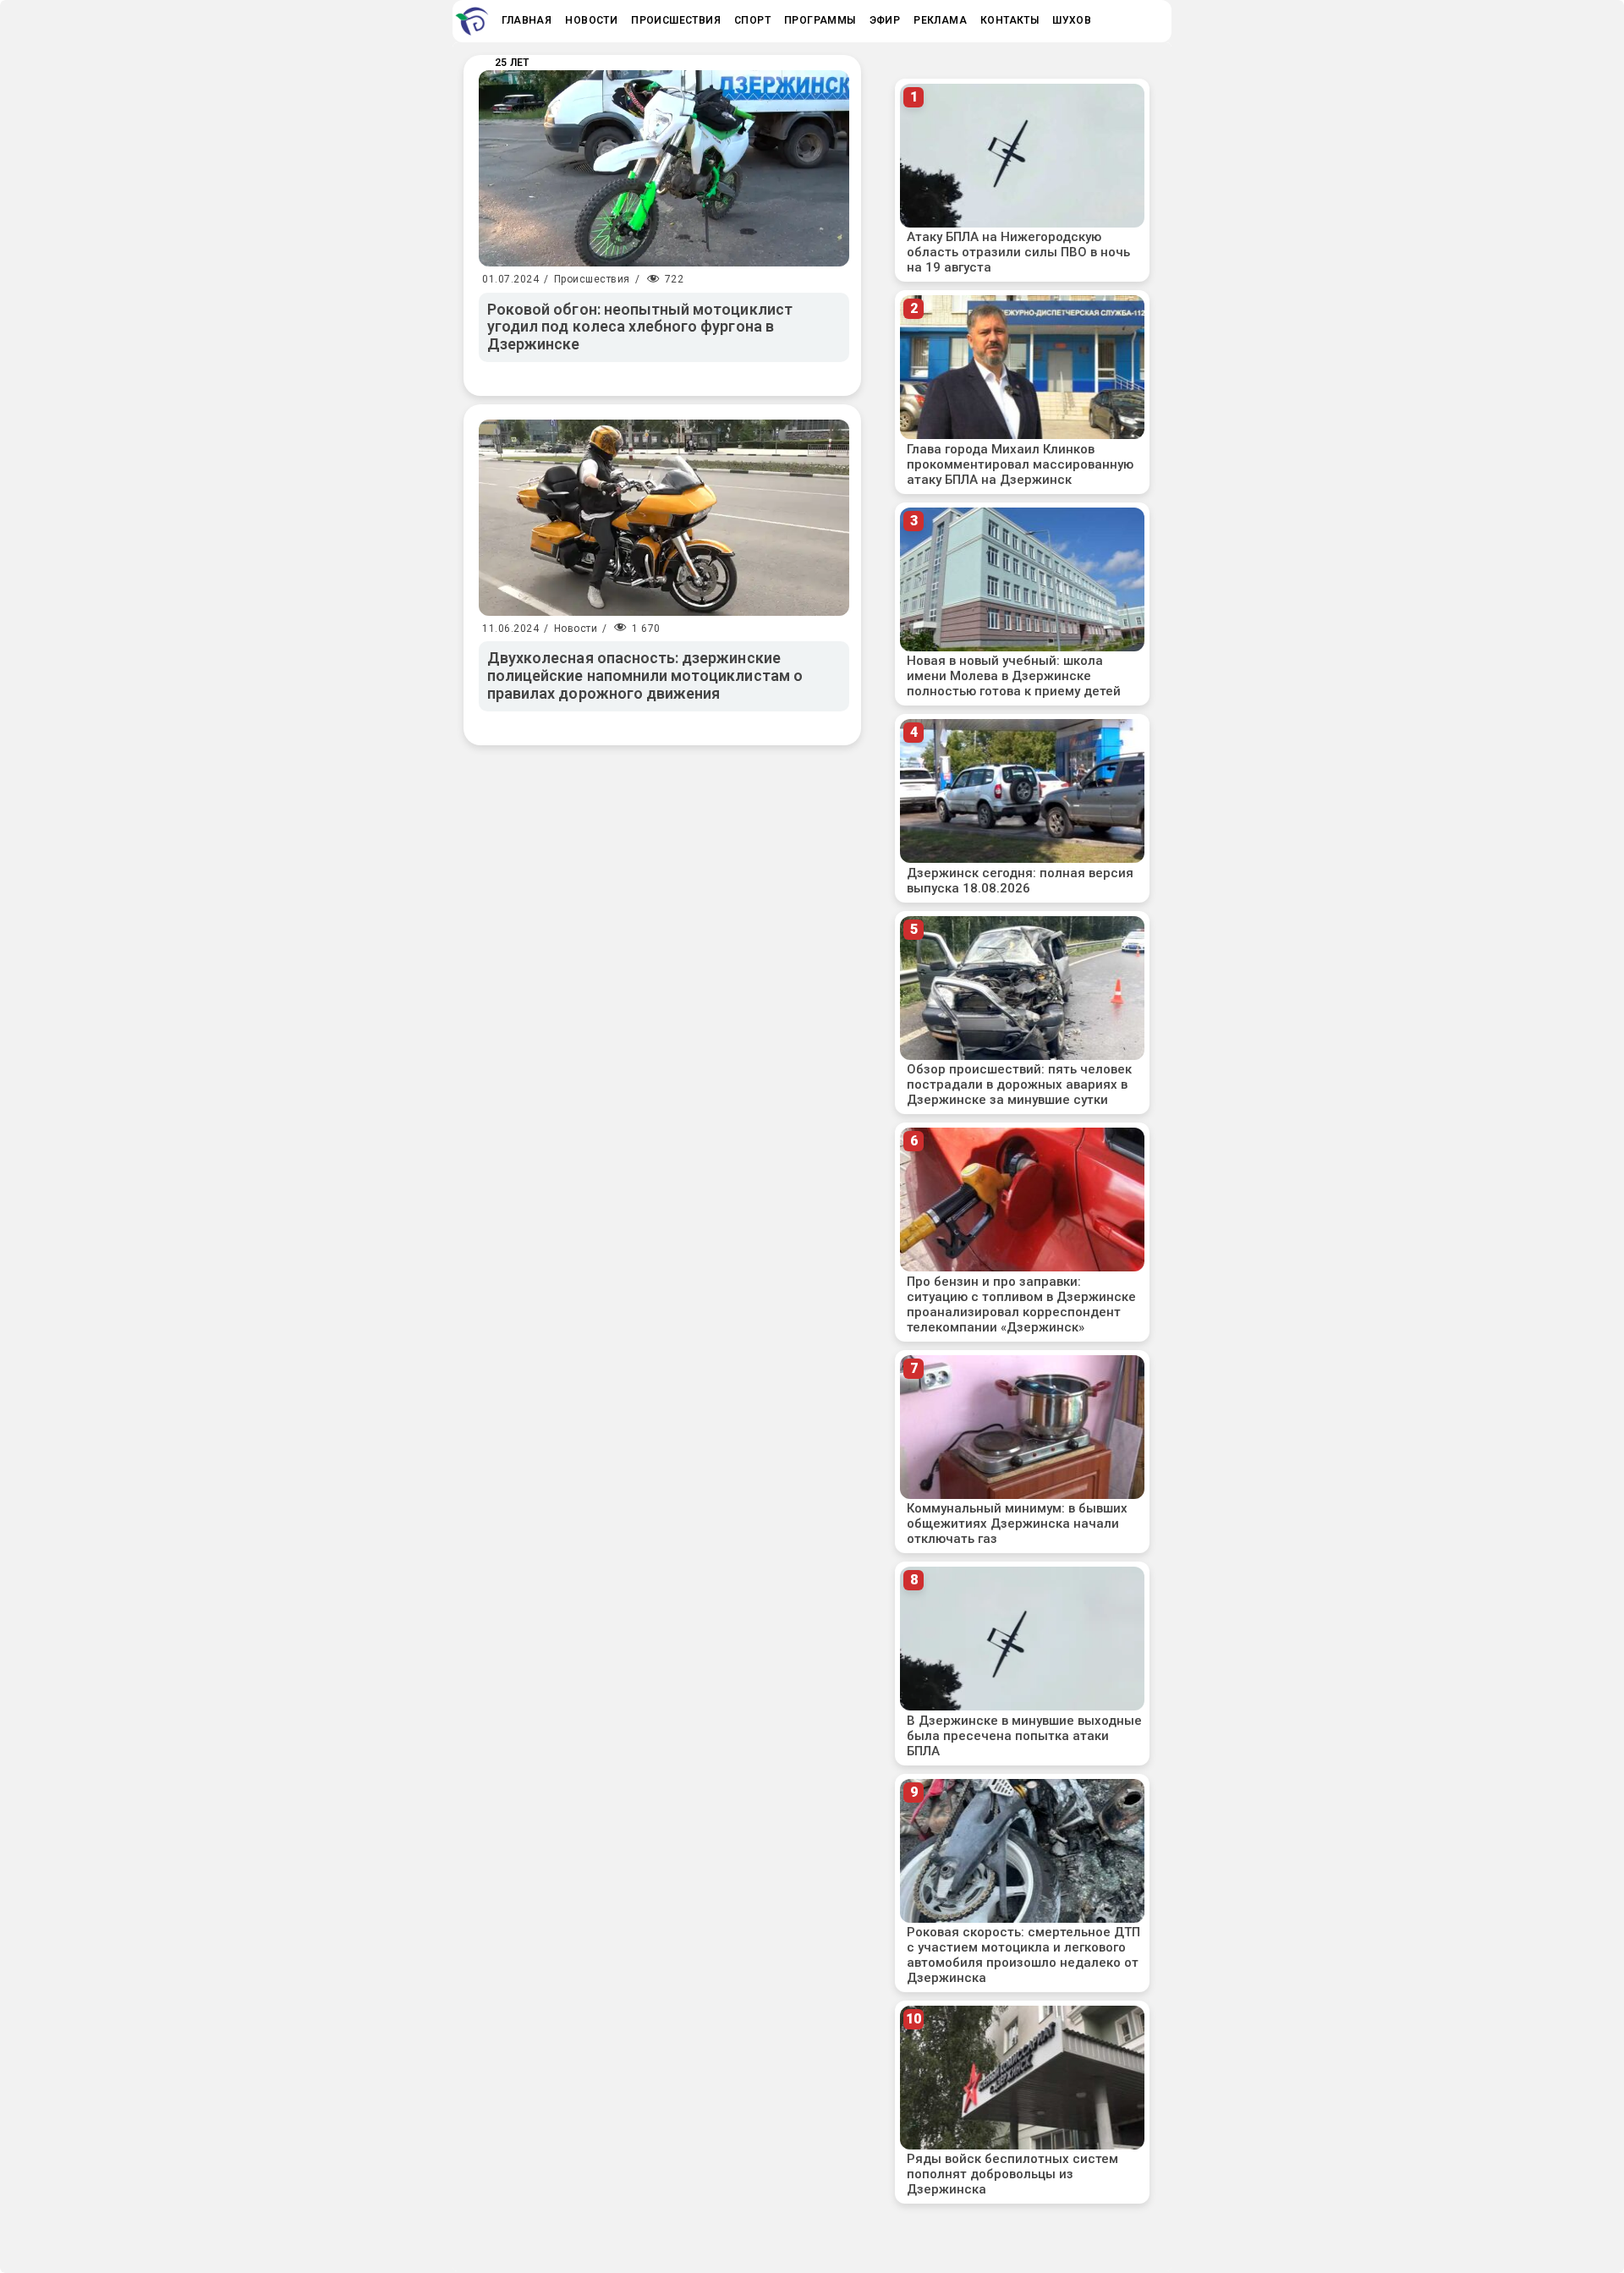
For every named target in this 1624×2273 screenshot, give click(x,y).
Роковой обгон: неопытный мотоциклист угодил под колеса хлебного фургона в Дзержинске (640, 327)
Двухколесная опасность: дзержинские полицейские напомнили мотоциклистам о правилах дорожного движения (645, 675)
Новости (576, 629)
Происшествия (592, 279)
